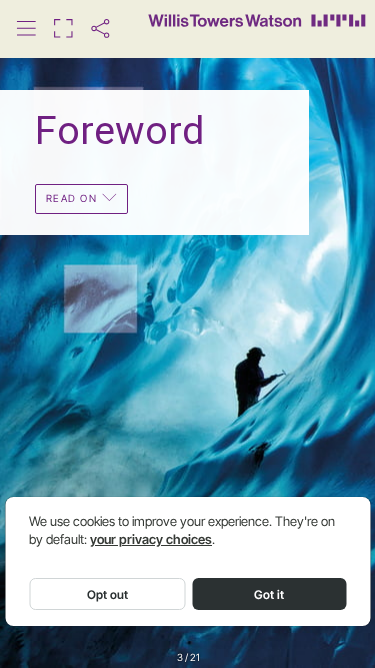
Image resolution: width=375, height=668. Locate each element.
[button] (26, 28)
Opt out (107, 594)
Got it (269, 594)
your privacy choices (151, 539)
